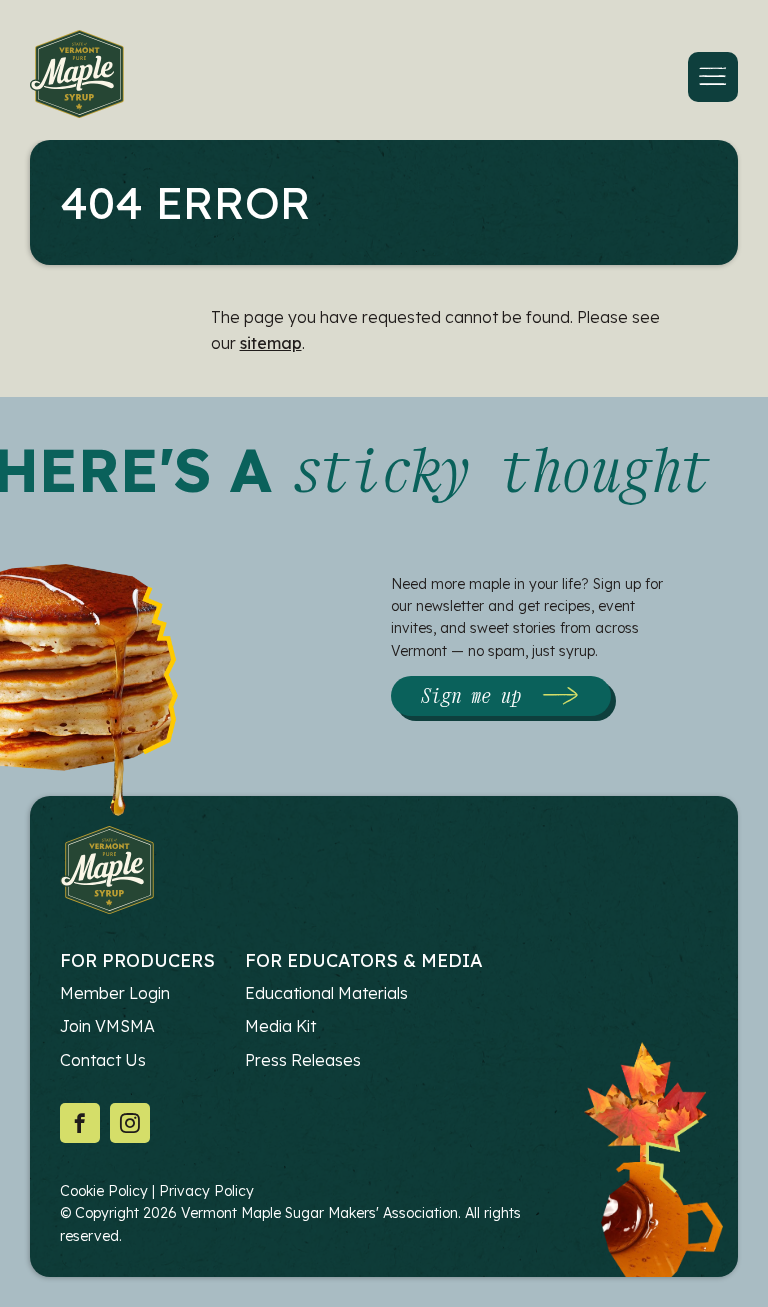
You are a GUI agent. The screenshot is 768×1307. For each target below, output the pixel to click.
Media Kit (280, 1026)
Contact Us (103, 1060)
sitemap (271, 343)
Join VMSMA (107, 1026)
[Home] (77, 77)
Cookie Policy (104, 1191)
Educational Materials (326, 993)
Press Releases (303, 1060)
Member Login (115, 993)
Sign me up (471, 695)
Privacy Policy (206, 1191)
